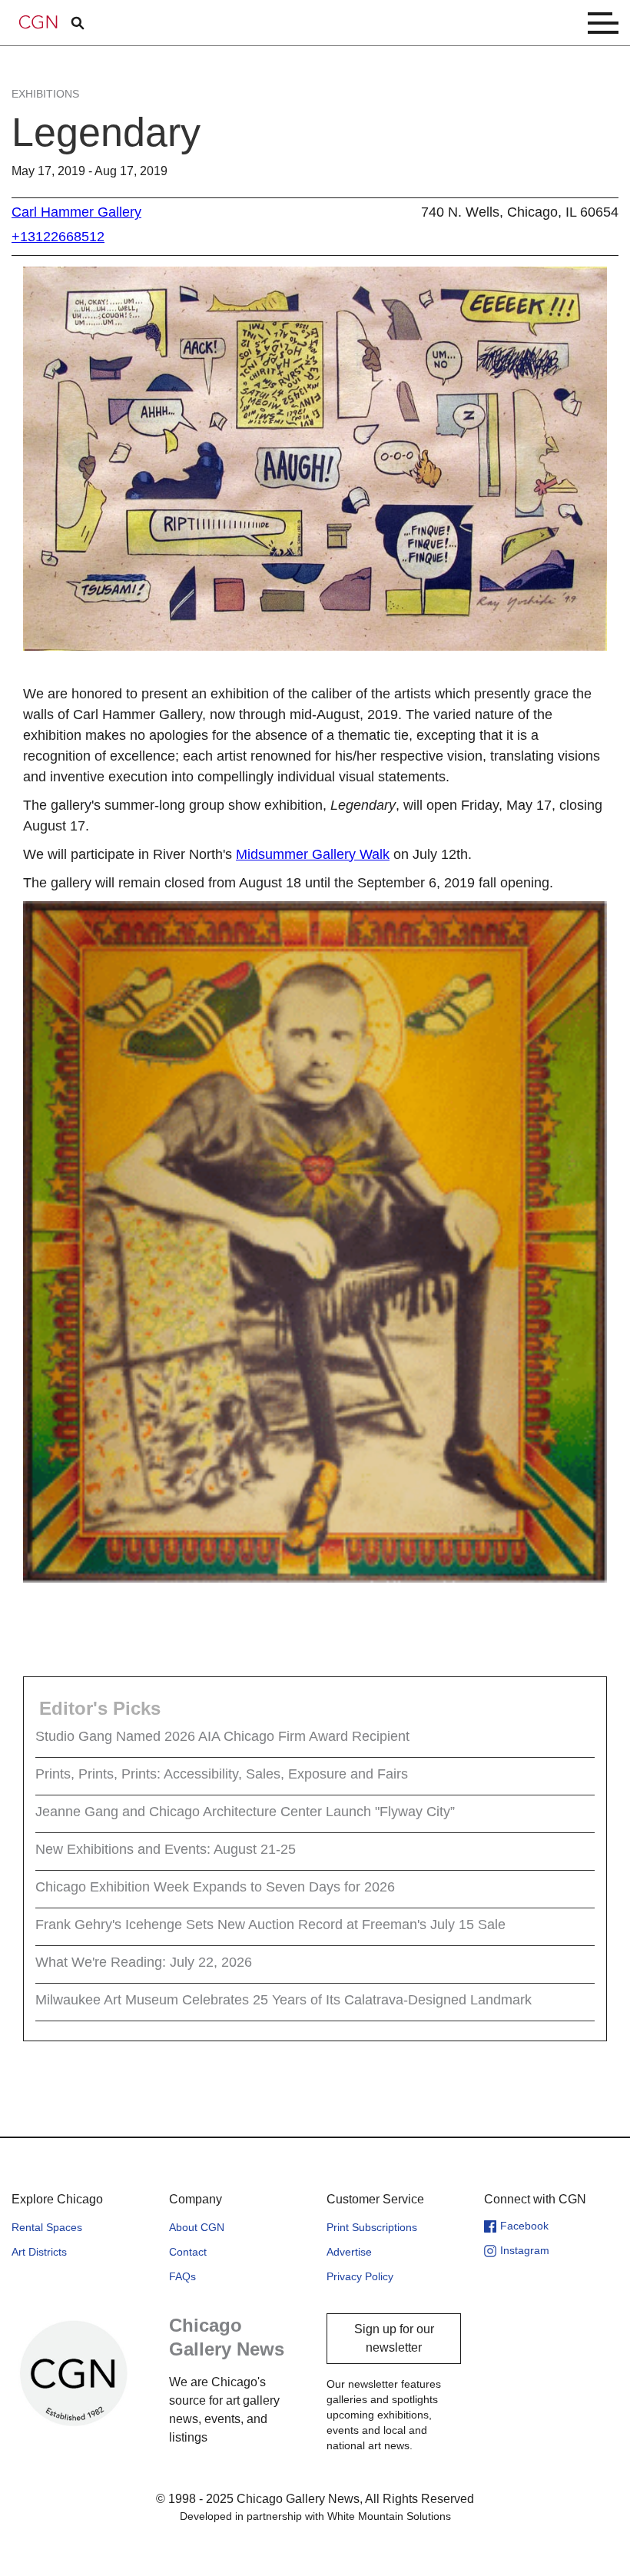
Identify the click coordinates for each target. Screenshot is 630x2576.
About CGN (197, 2227)
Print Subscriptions (372, 2227)
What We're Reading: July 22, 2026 (144, 1962)
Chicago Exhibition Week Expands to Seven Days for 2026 (215, 1887)
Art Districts (39, 2252)
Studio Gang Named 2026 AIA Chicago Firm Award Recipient (222, 1736)
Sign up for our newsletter (394, 2338)
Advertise (349, 2252)
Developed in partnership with (315, 2516)
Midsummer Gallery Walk (313, 854)
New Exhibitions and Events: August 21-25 (166, 1849)
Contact (188, 2252)
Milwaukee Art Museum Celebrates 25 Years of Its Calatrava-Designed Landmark (283, 2000)
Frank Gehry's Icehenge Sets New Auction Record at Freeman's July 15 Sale (270, 1925)
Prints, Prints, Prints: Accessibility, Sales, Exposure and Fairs (222, 1774)
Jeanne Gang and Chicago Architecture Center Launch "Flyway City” (245, 1812)
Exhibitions (45, 94)
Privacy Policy (360, 2276)
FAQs (182, 2276)
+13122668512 (58, 237)
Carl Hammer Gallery (76, 212)
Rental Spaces (47, 2227)
